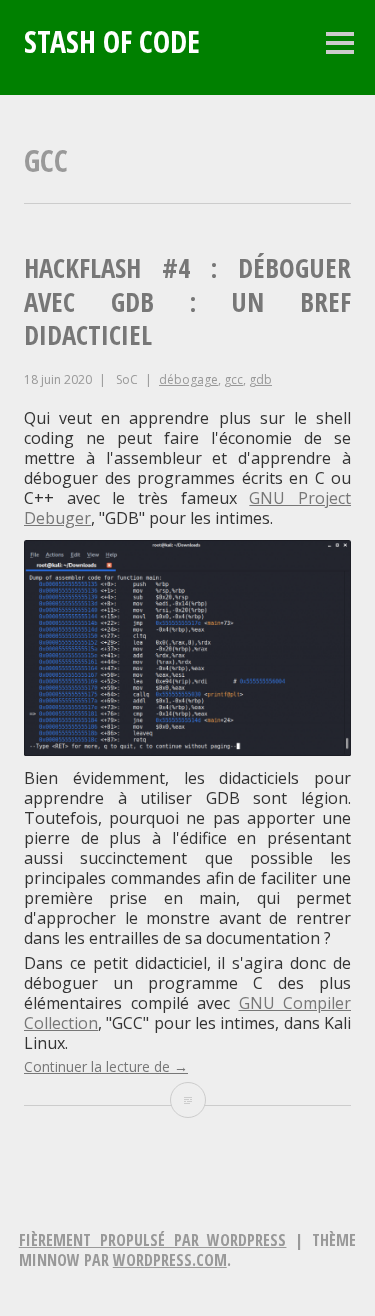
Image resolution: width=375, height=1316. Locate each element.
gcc (233, 379)
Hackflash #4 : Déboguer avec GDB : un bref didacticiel (187, 301)
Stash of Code (112, 41)
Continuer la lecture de (106, 1066)
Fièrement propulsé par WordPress (153, 1240)
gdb (260, 379)
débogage (188, 379)
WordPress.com (170, 1260)
